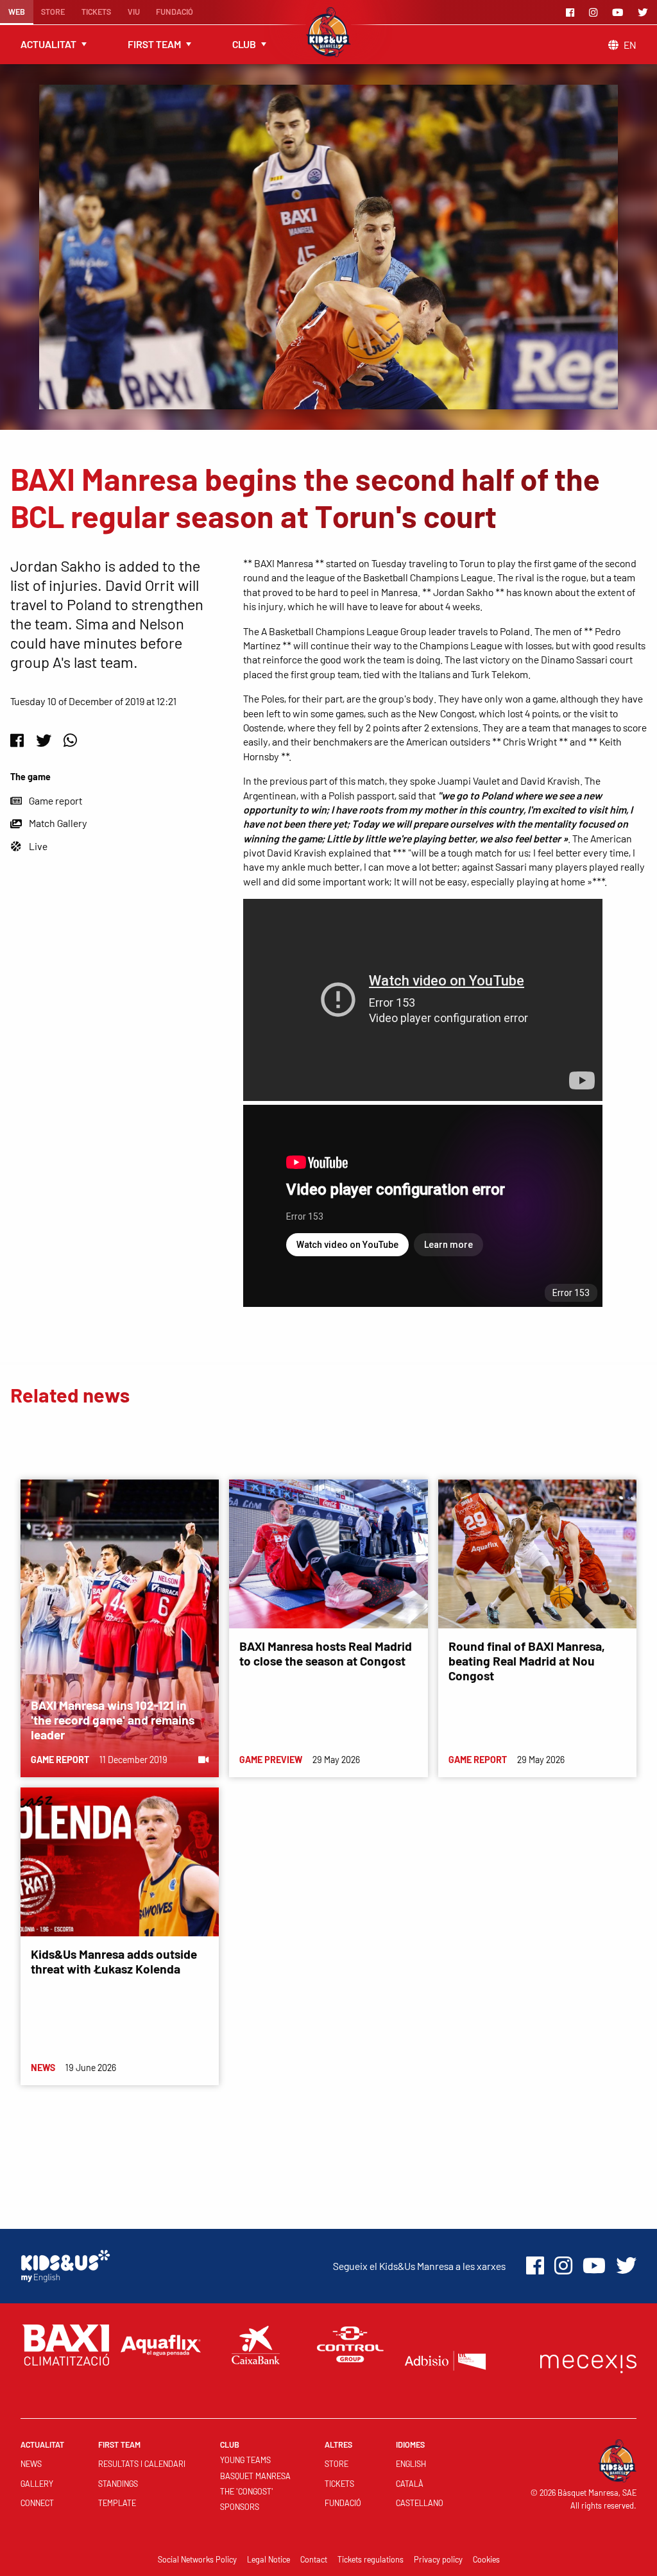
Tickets (96, 12)
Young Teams (245, 2460)
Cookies (486, 2559)
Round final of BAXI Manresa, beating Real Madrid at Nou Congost (526, 1661)
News (31, 2464)
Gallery (37, 2484)
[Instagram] (595, 12)
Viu (134, 12)
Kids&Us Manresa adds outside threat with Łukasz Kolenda (114, 1961)
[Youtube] (620, 12)
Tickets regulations (371, 2559)
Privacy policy (438, 2559)
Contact (314, 2559)
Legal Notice (269, 2559)
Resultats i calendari (142, 2464)
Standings (118, 2484)
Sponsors (240, 2507)
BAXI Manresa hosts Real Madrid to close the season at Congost (326, 1653)
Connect (37, 2503)
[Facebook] (572, 12)
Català (410, 2484)
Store (53, 12)
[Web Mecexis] (588, 2361)
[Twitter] (645, 12)
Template (117, 2503)
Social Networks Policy (197, 2559)
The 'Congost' (247, 2491)
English (411, 2464)
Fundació (175, 12)
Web (17, 12)
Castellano (420, 2503)
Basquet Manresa (255, 2476)
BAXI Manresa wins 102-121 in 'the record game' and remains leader (113, 1720)
